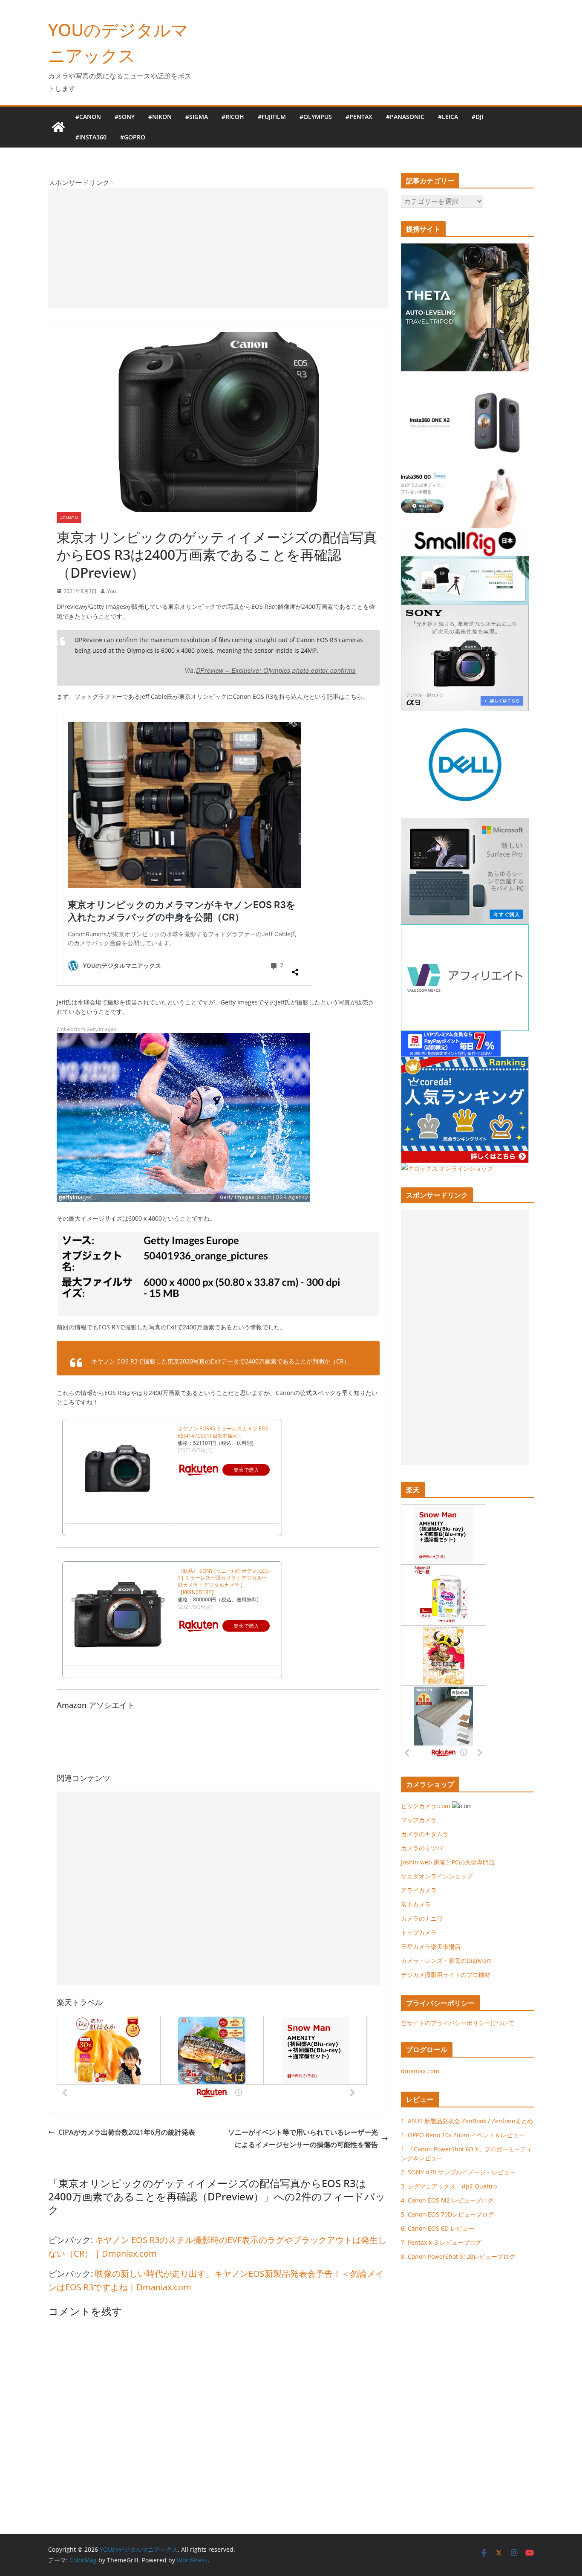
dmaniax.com (420, 2071)
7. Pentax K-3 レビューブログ (441, 2242)
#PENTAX (359, 117)
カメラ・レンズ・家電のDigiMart (446, 1961)
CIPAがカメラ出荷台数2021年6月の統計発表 (127, 2132)
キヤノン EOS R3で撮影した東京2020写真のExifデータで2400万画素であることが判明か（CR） (221, 1361)
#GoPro (133, 137)
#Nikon (160, 117)
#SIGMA (197, 117)
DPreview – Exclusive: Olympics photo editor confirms (276, 670)
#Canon (88, 117)
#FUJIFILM (272, 117)
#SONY (125, 117)
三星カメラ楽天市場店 (431, 1946)
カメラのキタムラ (425, 1834)
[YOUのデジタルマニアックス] (58, 127)
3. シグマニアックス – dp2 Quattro (449, 2186)
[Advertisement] (218, 248)
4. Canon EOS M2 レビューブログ (447, 2200)
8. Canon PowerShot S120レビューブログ (458, 2256)
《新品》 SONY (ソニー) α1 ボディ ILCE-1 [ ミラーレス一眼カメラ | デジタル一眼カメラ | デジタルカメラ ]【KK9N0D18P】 (224, 1582)
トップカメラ (422, 1932)
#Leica (448, 117)
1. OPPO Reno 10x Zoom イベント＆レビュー (463, 2135)
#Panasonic (405, 117)
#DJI (477, 117)
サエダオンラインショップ (437, 1876)
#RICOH (233, 117)
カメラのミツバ (422, 1848)
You (111, 591)
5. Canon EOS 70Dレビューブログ (447, 2214)
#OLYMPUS (316, 117)
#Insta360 (91, 137)
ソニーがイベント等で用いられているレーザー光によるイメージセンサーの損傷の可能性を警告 (303, 2138)
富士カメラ (416, 1904)
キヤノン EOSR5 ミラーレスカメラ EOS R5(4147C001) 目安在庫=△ (223, 1432)
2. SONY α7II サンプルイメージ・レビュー (458, 2172)
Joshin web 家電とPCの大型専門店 (448, 1862)
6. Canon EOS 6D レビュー (438, 2228)
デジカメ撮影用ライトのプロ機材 (446, 1975)
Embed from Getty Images (86, 1029)
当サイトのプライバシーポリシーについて (458, 2023)
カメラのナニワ (422, 1918)
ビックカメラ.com (426, 1806)
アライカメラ (419, 1890)
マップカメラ (419, 1820)
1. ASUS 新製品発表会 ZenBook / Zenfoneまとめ (467, 2121)
